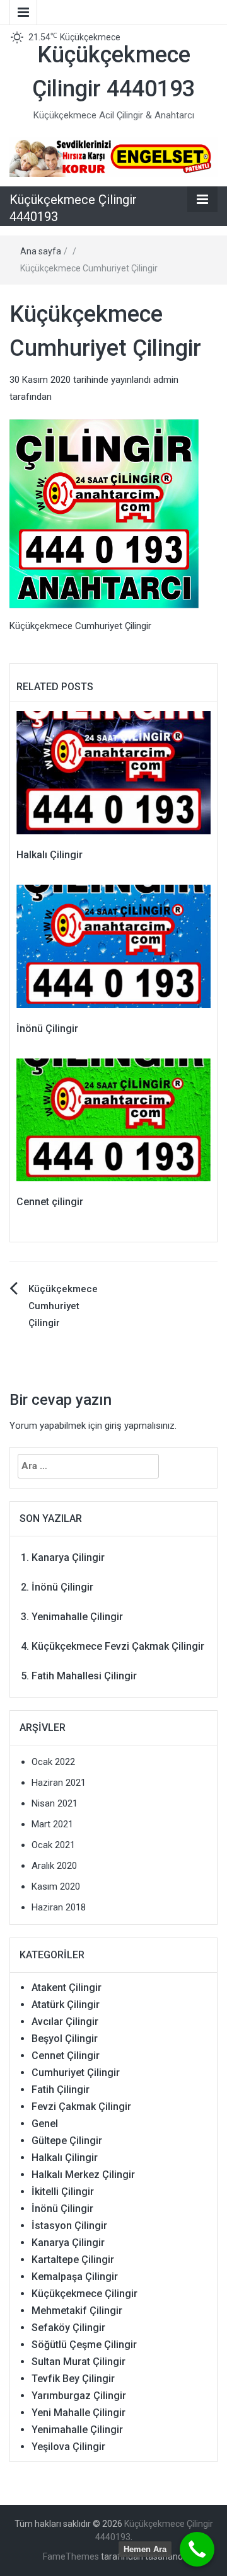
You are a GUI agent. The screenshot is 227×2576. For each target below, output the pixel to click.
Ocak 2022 (53, 1762)
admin (166, 380)
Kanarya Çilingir (68, 1558)
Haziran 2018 (59, 1907)
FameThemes (71, 2556)
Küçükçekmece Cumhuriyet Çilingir (63, 1306)
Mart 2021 (52, 1824)
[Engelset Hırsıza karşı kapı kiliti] (113, 156)
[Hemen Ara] (197, 2549)
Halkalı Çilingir (49, 855)
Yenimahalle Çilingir (77, 1617)
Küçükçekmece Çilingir (84, 2294)
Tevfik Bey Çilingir (73, 2379)
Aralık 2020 (54, 1866)
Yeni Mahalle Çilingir (79, 2413)
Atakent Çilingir (67, 1988)
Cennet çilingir (50, 1202)
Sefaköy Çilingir (68, 2328)
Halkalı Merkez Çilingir (83, 2175)
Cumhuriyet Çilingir (76, 2073)
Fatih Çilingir (61, 2090)
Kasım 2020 (56, 1887)
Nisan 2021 (55, 1803)
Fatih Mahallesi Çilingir (84, 1676)
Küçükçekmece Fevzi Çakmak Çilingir (118, 1646)
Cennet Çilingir (66, 2056)
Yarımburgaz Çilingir (79, 2396)
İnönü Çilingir (47, 1029)
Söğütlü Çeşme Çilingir (84, 2345)
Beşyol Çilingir (65, 2039)
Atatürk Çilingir (66, 2005)
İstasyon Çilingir (69, 2226)
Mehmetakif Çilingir (77, 2311)
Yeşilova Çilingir (68, 2447)
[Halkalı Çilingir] (113, 772)
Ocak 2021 (53, 1845)
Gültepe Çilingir (67, 2141)
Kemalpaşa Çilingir (75, 2277)
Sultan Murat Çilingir (79, 2362)
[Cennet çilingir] (113, 1120)
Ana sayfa (41, 251)
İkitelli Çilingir (63, 2192)
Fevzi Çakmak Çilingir (81, 2107)
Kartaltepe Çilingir (73, 2260)
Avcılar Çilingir (65, 2022)
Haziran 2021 (59, 1783)
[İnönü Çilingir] (113, 946)
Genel (45, 2124)
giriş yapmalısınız (140, 1426)
